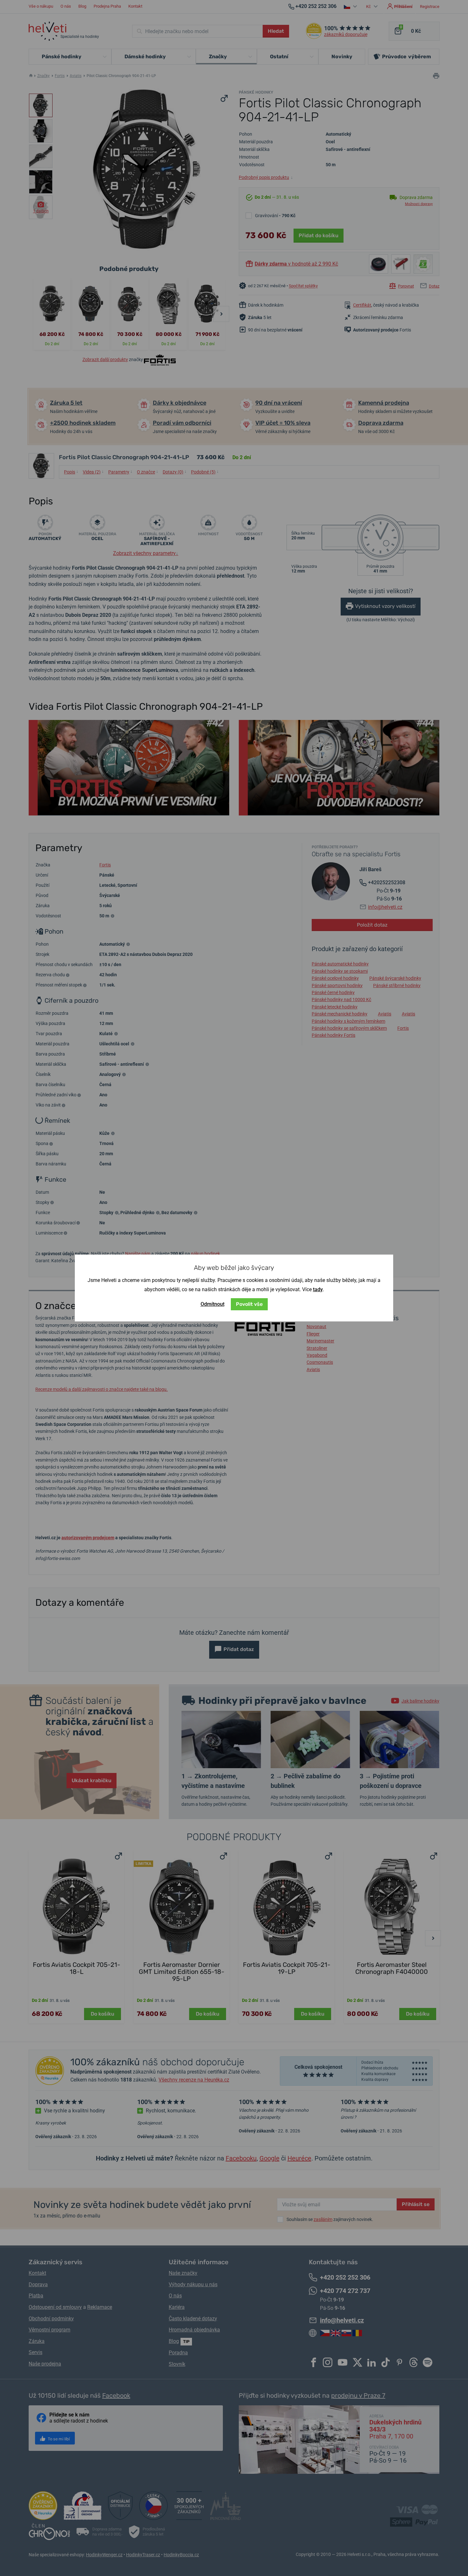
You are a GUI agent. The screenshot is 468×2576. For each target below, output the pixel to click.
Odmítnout (213, 1304)
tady (318, 1289)
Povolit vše (249, 1304)
